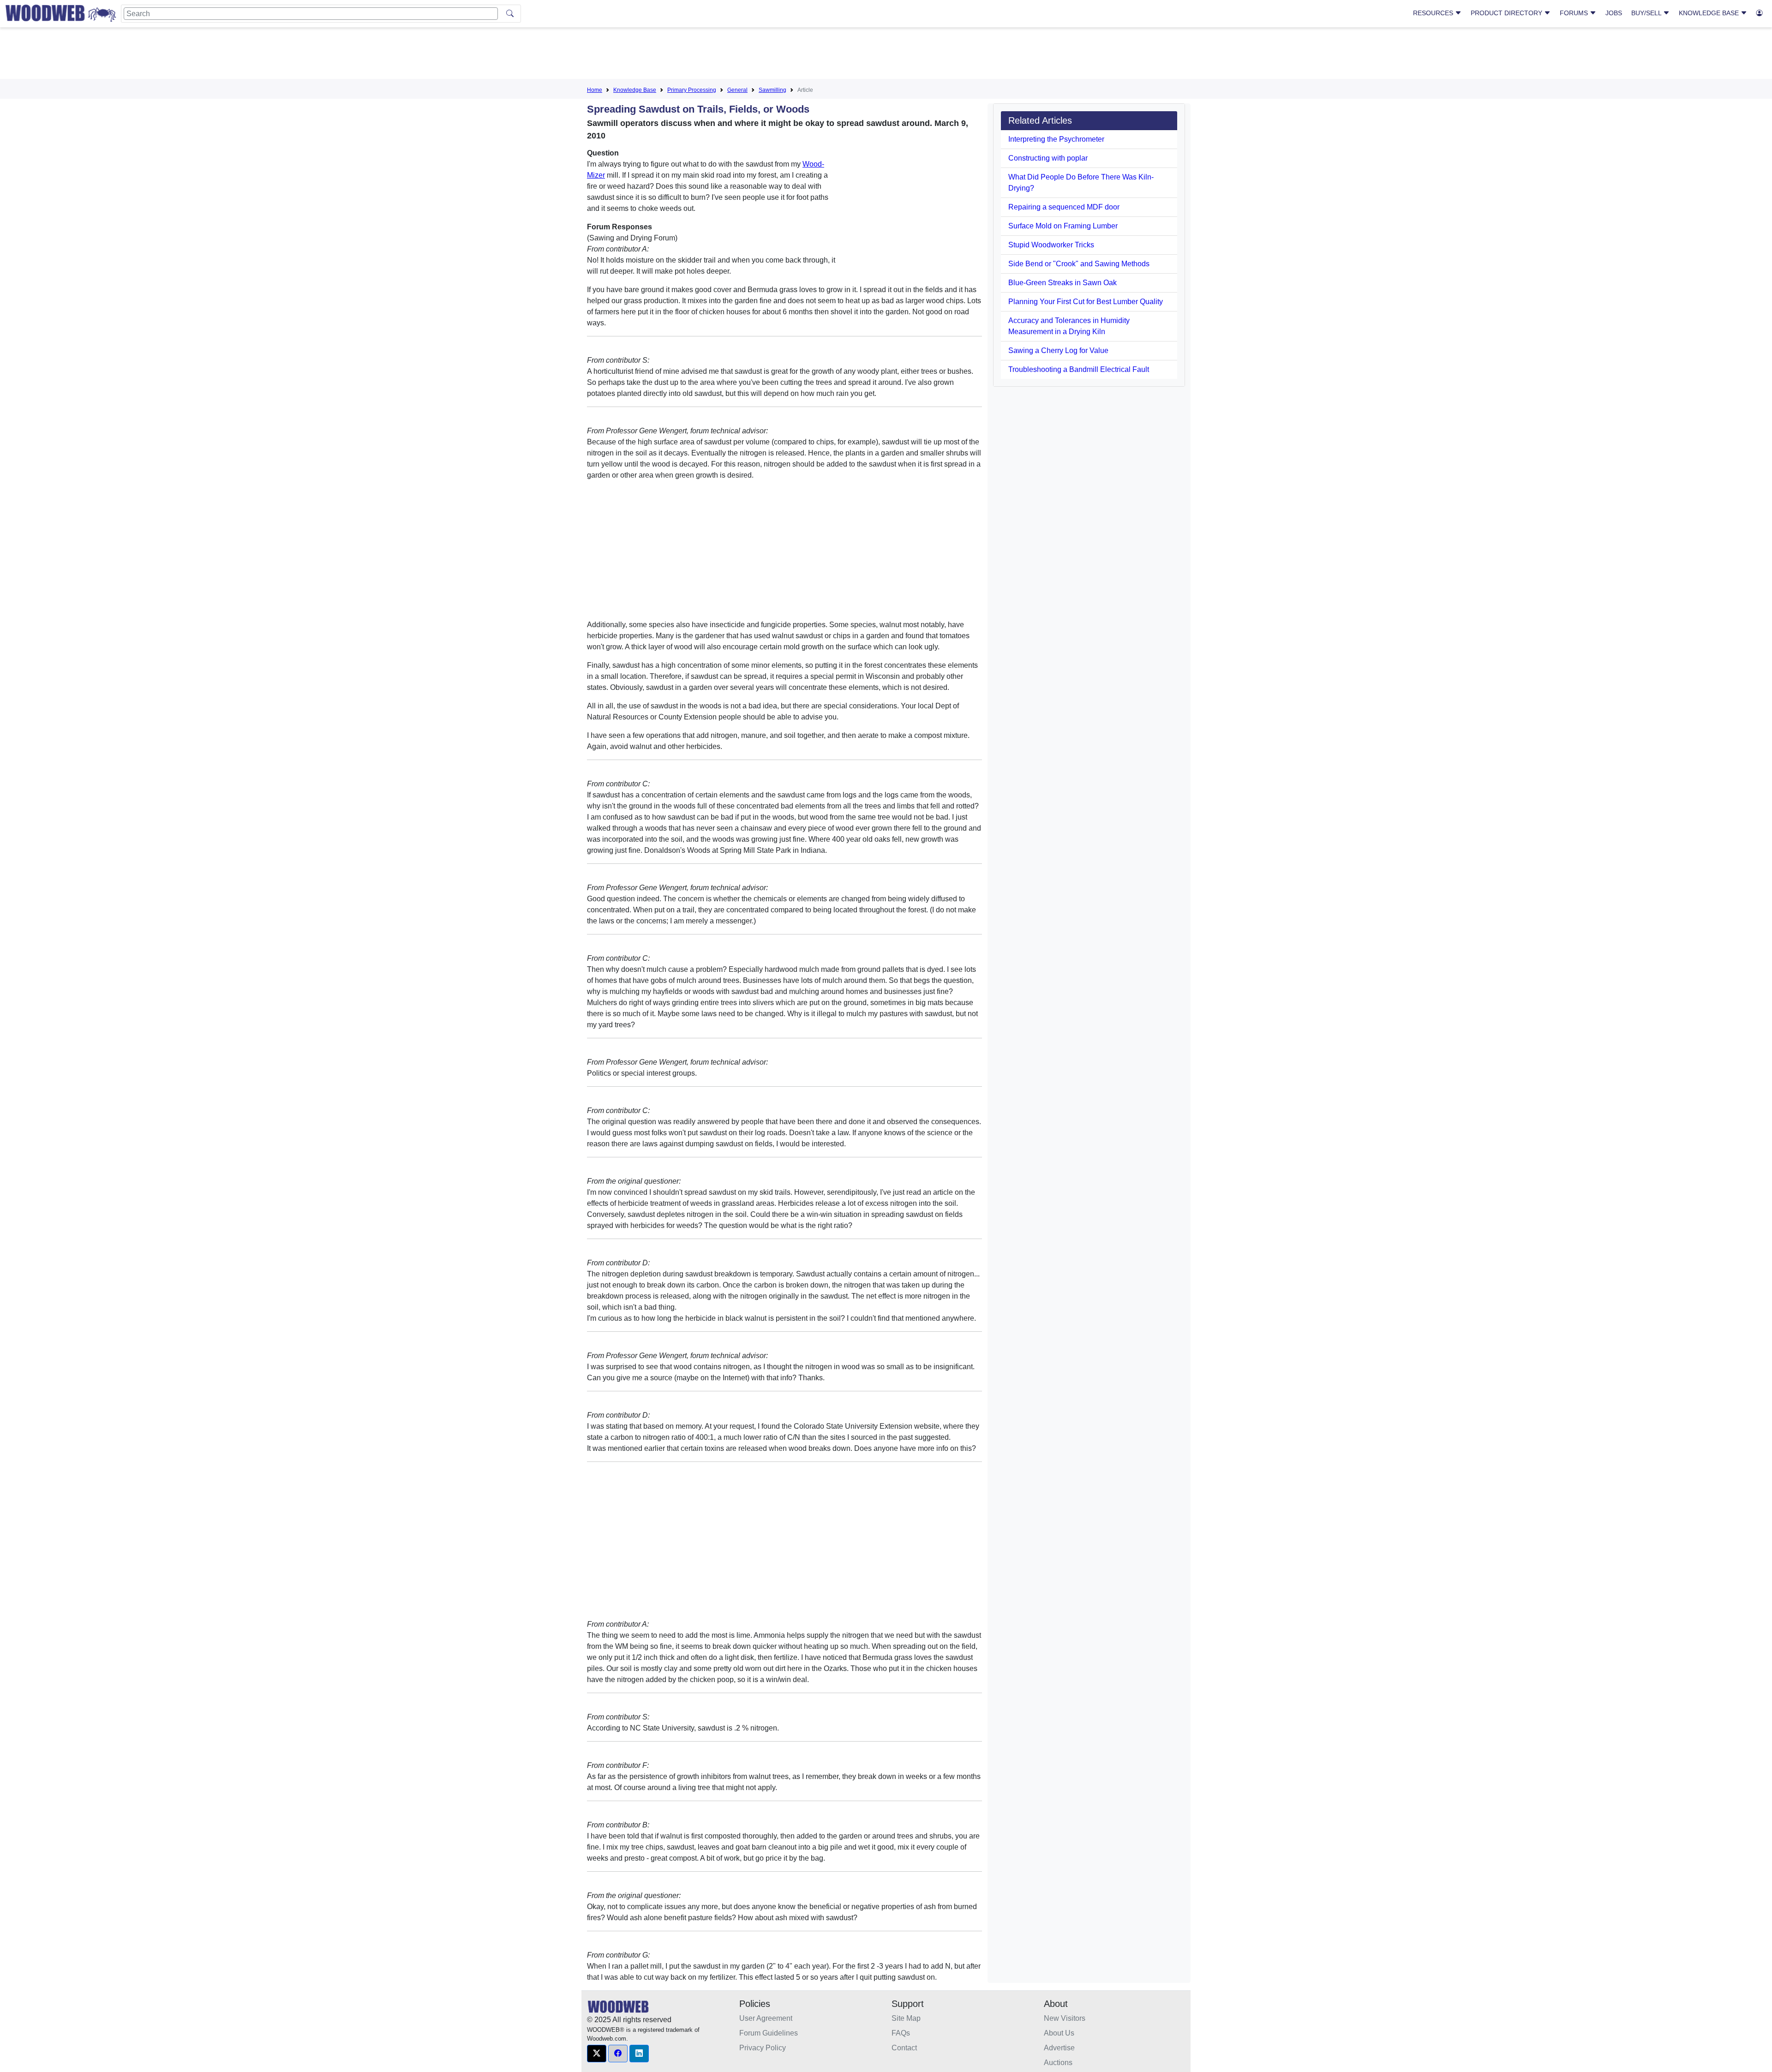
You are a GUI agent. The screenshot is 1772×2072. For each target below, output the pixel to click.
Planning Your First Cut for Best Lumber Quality (1086, 302)
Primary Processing (692, 90)
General (737, 90)
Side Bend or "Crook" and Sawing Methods (1079, 264)
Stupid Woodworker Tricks (1051, 245)
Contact (904, 2048)
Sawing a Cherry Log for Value (1058, 350)
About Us (1059, 2033)
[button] (597, 2054)
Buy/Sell (1647, 13)
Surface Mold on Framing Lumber (1063, 226)
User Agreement (766, 2018)
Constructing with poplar (1048, 158)
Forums (1575, 13)
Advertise (1059, 2048)
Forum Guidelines (769, 2033)
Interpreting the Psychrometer (1056, 139)
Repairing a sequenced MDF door (1064, 207)
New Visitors (1065, 2018)
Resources (1434, 13)
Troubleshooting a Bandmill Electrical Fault (1079, 369)
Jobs (1614, 13)
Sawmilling (772, 90)
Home (595, 90)
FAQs (901, 2033)
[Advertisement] (886, 55)
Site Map (906, 2018)
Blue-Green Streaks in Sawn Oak (1063, 283)
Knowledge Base (1710, 13)
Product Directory (1507, 13)
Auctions (1058, 2063)
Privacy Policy (763, 2048)
